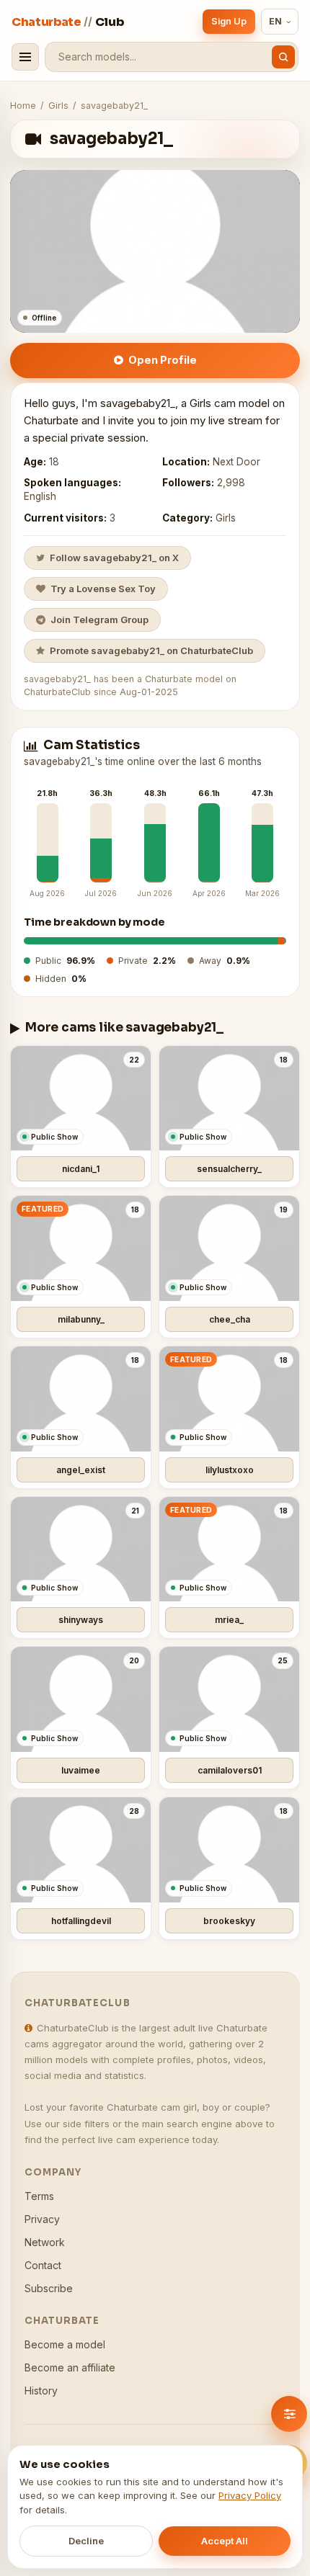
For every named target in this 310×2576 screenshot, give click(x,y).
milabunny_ (81, 1319)
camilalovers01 (230, 1770)
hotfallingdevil (81, 1921)
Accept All (225, 2541)
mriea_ (229, 1620)
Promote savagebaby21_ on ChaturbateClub (151, 650)
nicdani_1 (81, 1169)
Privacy (42, 2219)
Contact (43, 2265)
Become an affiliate (70, 2367)
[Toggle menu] (25, 57)
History (41, 2391)
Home (23, 106)
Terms (39, 2196)
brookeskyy (229, 1921)
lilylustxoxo (230, 1470)
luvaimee (81, 1770)
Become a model (65, 2344)
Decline (86, 2541)
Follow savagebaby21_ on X (114, 558)
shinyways (81, 1620)
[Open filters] (289, 2414)
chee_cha (230, 1319)
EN (276, 21)
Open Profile (163, 360)
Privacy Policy (250, 2495)
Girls (58, 106)
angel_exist (81, 1470)
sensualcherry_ (229, 1169)
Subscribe (49, 2288)
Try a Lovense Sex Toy (103, 589)
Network (45, 2242)
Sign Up (229, 21)
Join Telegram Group (99, 620)
